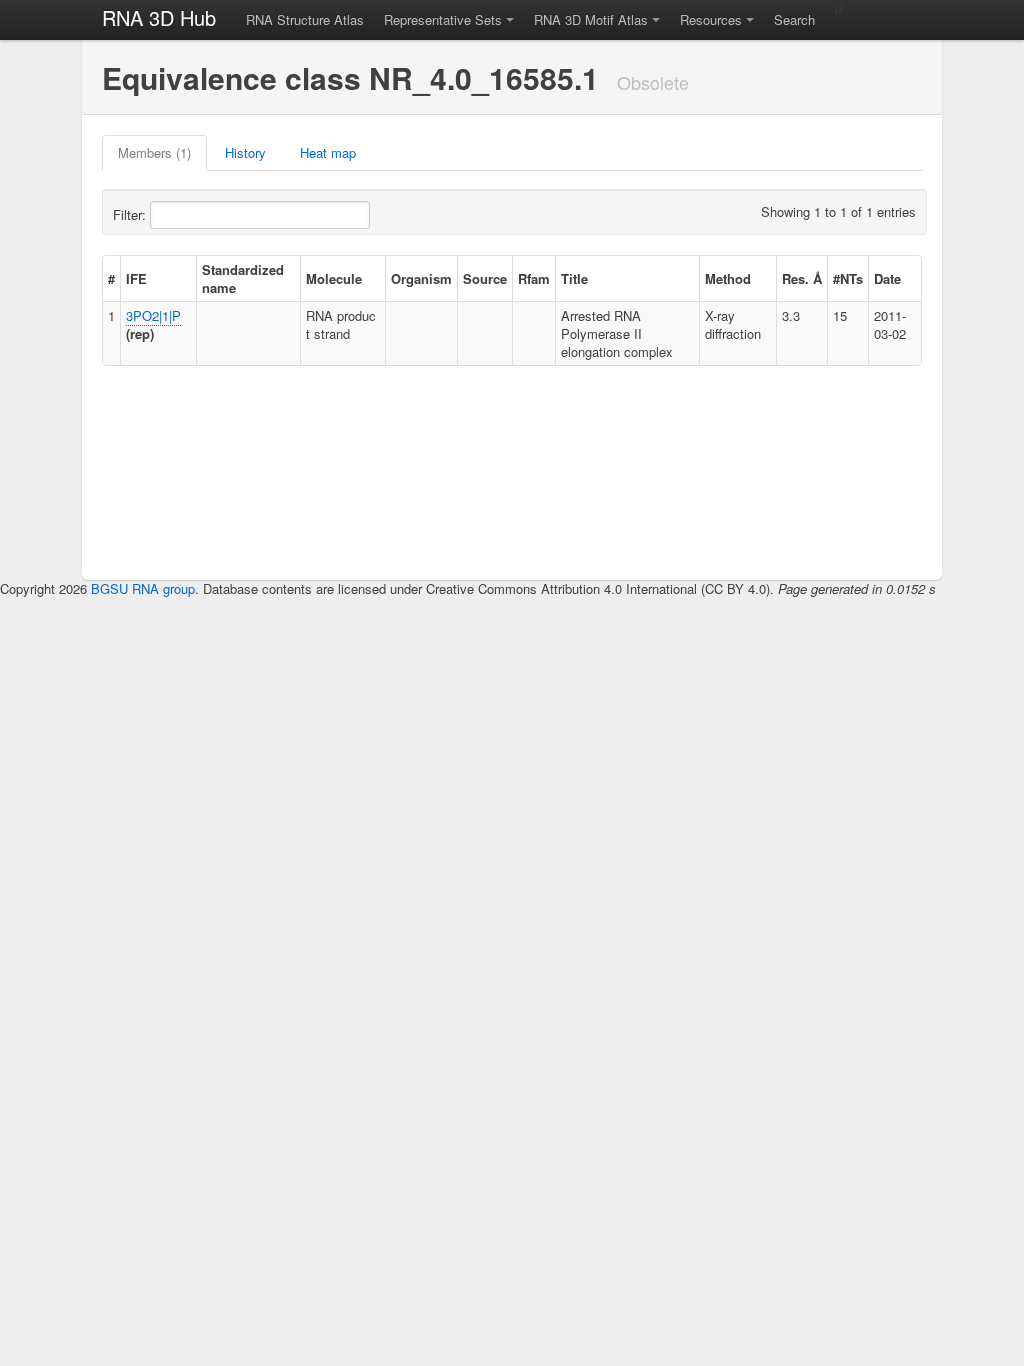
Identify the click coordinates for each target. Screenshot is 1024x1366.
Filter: (131, 214)
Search (794, 19)
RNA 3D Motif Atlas (591, 19)
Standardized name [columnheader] (243, 278)
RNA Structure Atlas (305, 19)
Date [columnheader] (887, 278)
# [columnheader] (111, 278)
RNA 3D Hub (159, 17)
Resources (711, 19)
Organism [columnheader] (421, 278)
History (245, 152)
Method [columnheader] (728, 278)
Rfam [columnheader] (534, 278)
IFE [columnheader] (136, 278)
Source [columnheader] (485, 278)
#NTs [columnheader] (848, 278)
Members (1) (154, 152)
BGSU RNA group (143, 588)
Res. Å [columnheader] (802, 278)
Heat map (328, 152)
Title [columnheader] (574, 278)
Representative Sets (443, 19)
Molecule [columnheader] (334, 278)
